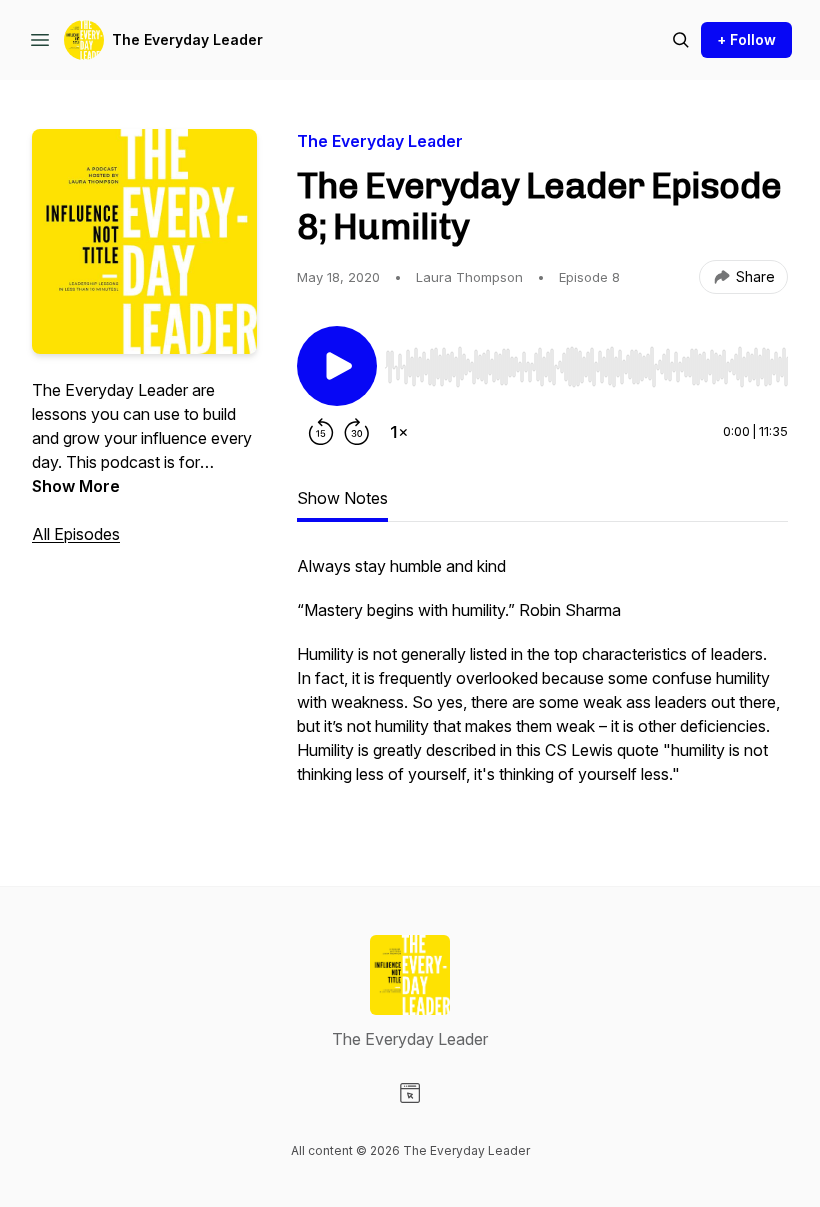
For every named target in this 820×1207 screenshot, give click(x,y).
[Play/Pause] (337, 366)
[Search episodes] (681, 40)
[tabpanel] (542, 680)
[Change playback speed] (399, 432)
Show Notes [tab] (342, 498)
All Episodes (76, 534)
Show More (76, 486)
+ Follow (746, 39)
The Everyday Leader (187, 39)
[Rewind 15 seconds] (321, 432)
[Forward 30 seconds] (357, 432)
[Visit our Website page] (410, 1093)
